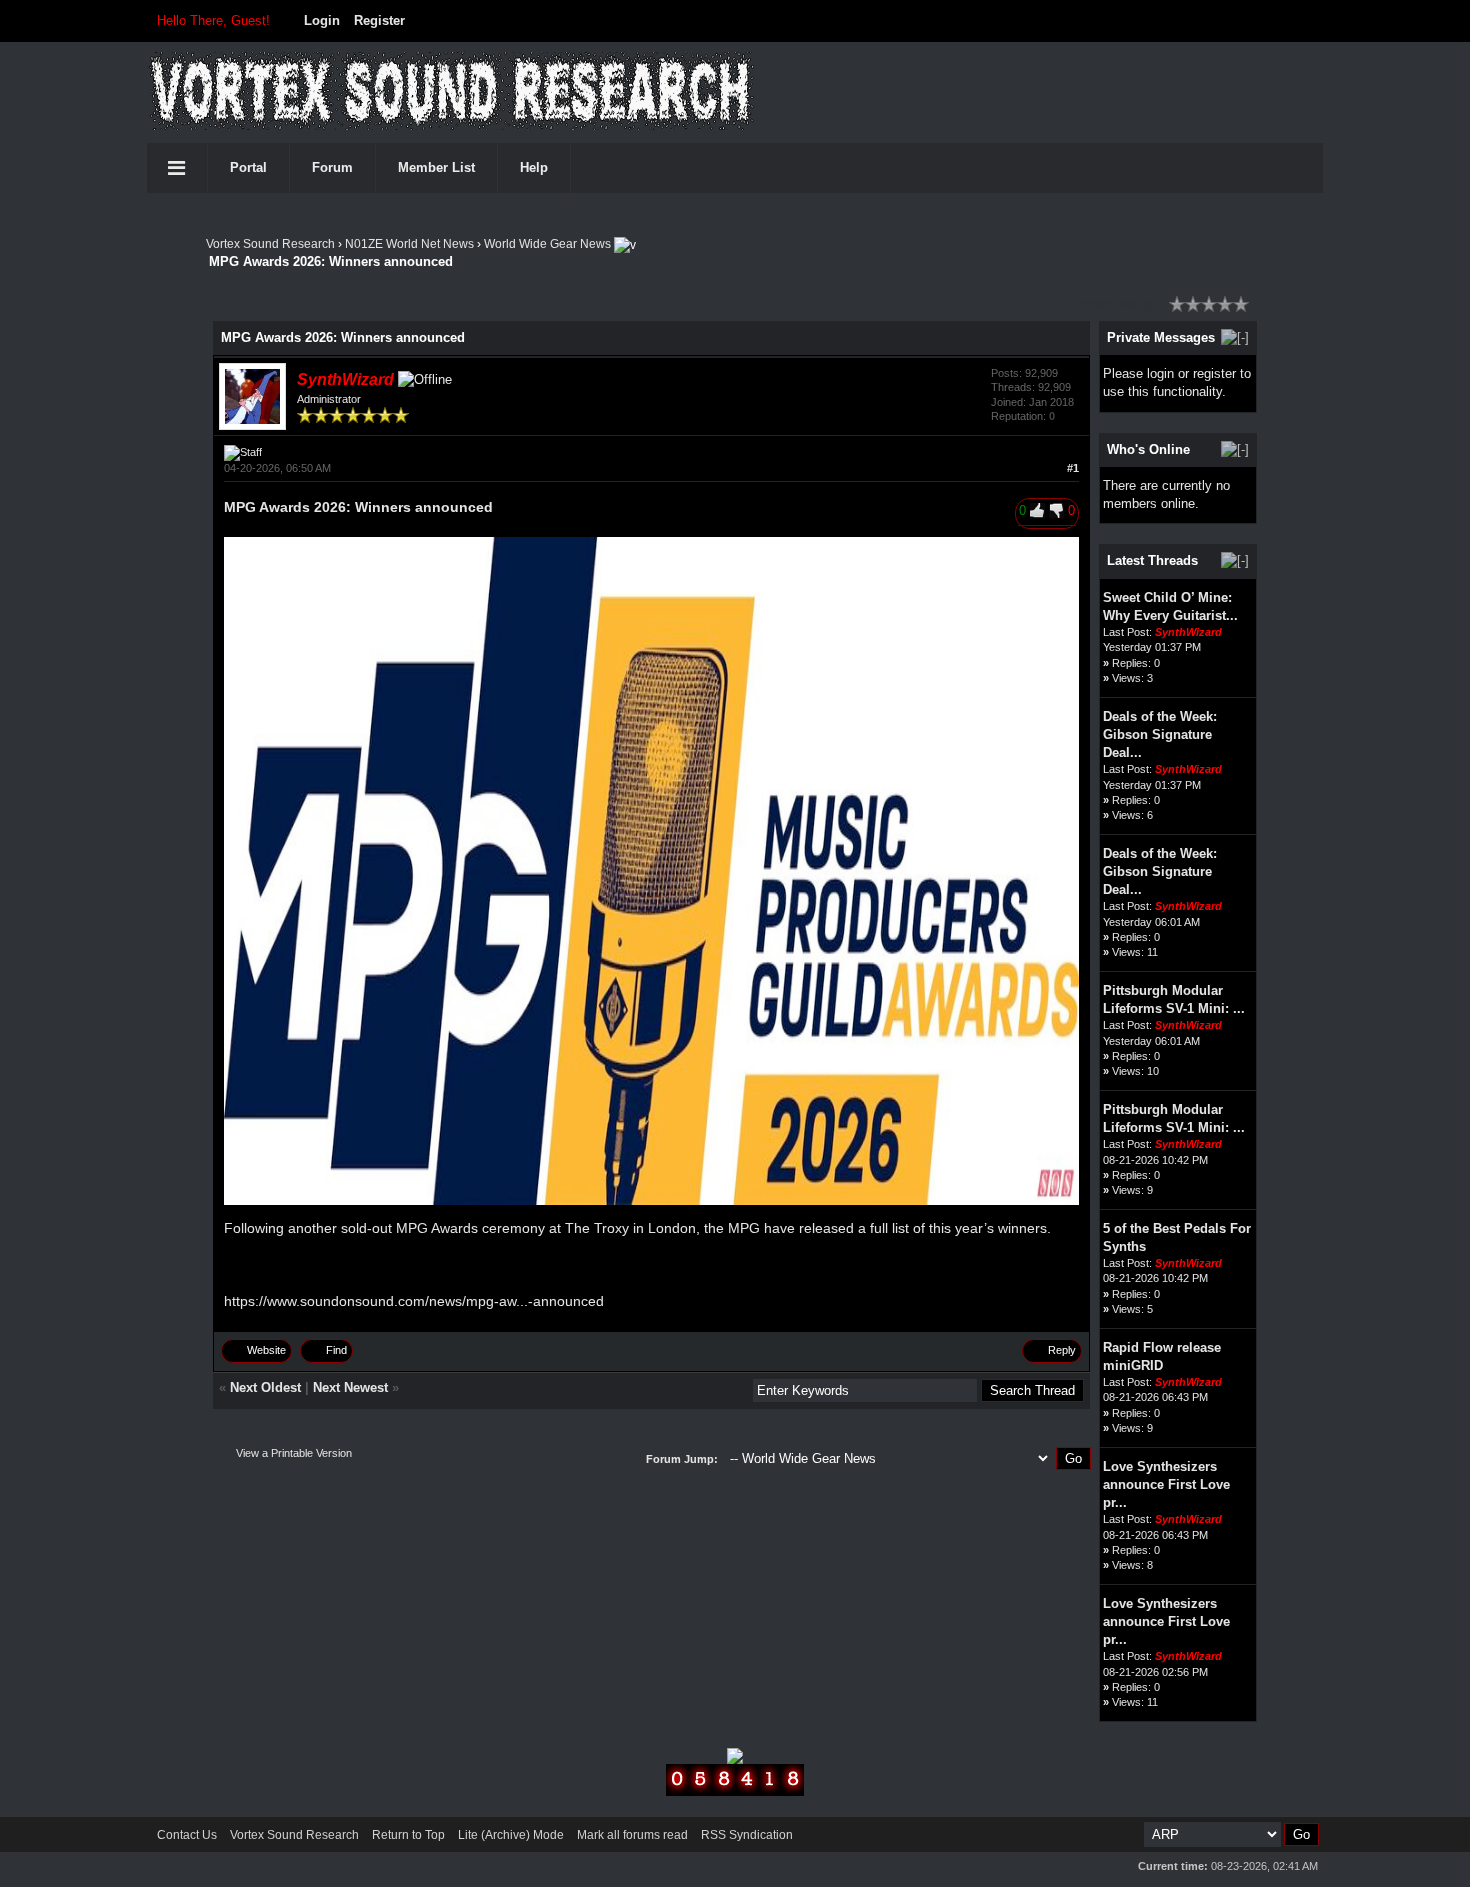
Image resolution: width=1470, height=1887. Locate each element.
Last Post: (1127, 632)
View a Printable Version (294, 1453)
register (1214, 373)
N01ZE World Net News (409, 244)
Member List (436, 167)
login (1160, 373)
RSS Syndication (747, 1835)
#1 (1073, 468)
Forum (332, 167)
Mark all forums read (632, 1835)
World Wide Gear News (547, 244)
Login (322, 20)
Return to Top (408, 1835)
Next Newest (350, 1387)
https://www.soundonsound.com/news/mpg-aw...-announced (414, 1301)
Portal (248, 167)
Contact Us (187, 1835)
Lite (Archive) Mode (511, 1835)
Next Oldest (265, 1387)
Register (379, 20)
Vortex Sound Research (270, 244)
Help (534, 167)
